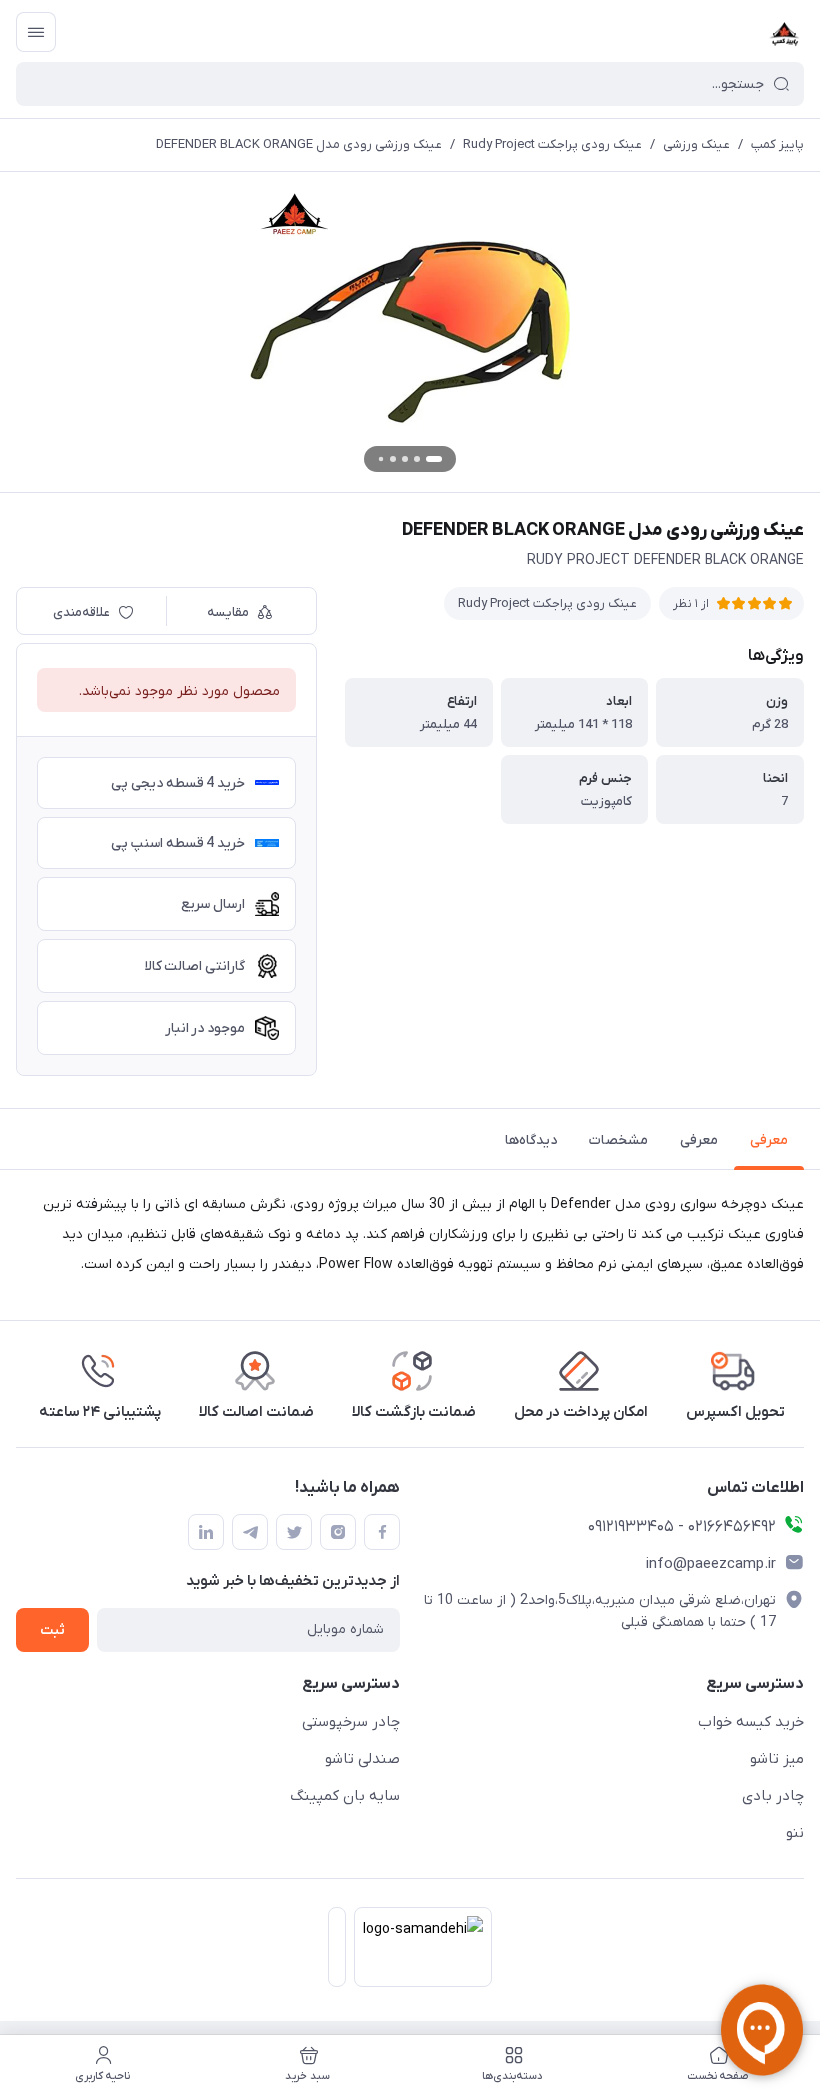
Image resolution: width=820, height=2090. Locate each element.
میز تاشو (777, 1759)
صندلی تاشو (362, 1759)
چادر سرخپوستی (351, 1722)
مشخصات (618, 1140)
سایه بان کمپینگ (345, 1796)
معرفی (769, 1140)
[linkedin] (206, 1532)
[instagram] (338, 1532)
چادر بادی (773, 1796)
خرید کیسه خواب (751, 1722)
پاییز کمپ (777, 144)
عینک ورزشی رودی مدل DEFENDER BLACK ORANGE (299, 144)
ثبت (52, 1630)
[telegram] (250, 1532)
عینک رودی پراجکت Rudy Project (552, 144)
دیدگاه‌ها (531, 1140)
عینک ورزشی (696, 144)
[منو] (36, 32)
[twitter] (294, 1532)
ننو (795, 1833)
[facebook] (382, 1532)
